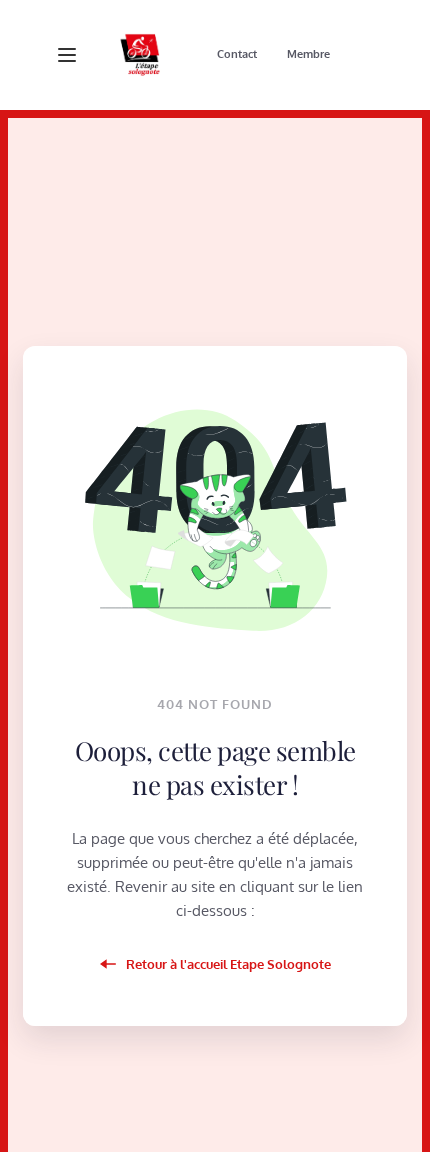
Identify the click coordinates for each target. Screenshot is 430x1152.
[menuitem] (237, 55)
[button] (67, 55)
